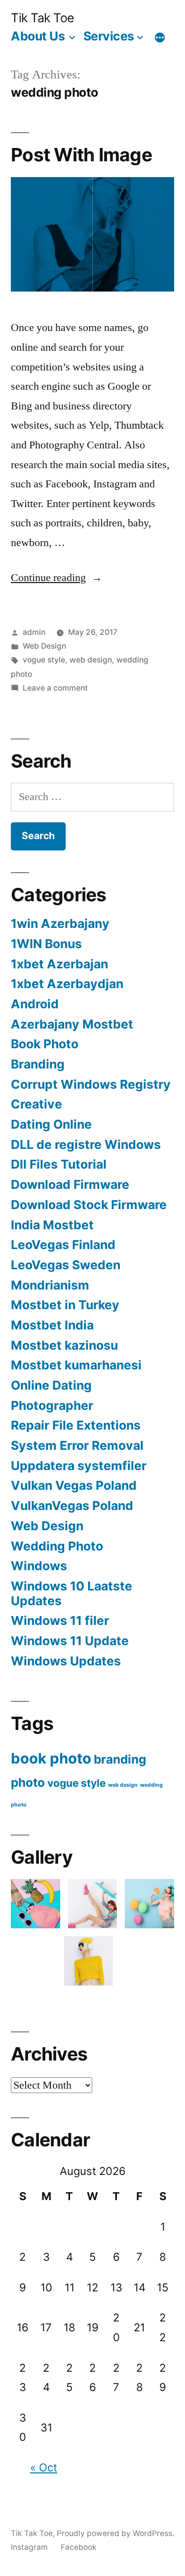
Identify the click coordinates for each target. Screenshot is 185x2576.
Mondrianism (50, 1285)
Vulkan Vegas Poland (74, 1485)
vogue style (44, 660)
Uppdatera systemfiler (79, 1466)
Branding (38, 1064)
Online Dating (51, 1385)
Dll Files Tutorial (59, 1164)
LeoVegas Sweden (66, 1265)
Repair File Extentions (76, 1425)
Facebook (79, 2547)
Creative (37, 1104)
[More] (160, 38)
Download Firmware (70, 1184)
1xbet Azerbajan (59, 964)
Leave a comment (55, 688)
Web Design (44, 646)
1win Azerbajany (60, 923)
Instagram (29, 2547)
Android (35, 1004)
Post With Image (81, 155)
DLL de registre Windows (86, 1144)
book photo (51, 1758)
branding (120, 1759)
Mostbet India (52, 1325)
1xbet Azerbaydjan (67, 984)
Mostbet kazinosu (64, 1345)
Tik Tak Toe (42, 18)
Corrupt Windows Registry (91, 1084)
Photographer (52, 1405)
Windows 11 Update (70, 1641)
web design (91, 660)
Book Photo (45, 1044)
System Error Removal (77, 1445)
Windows (39, 1566)
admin (34, 632)
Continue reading (56, 578)
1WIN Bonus (46, 944)
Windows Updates (66, 1661)
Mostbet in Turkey (65, 1305)
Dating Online (51, 1124)
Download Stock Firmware (89, 1205)
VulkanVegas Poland (72, 1506)
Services (109, 36)
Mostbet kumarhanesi (76, 1365)
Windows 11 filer (60, 1620)
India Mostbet (52, 1225)
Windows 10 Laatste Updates (72, 1593)
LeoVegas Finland (63, 1245)
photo (28, 1783)
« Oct (44, 2467)
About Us (38, 36)
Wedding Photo (57, 1546)
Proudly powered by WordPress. (115, 2533)
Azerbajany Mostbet (72, 1024)
